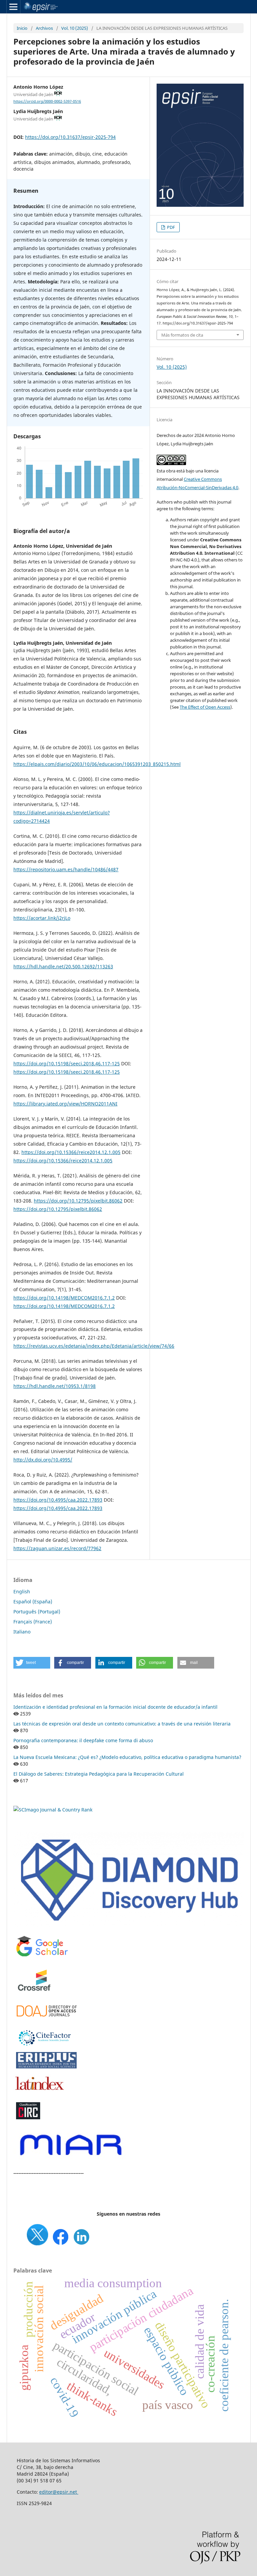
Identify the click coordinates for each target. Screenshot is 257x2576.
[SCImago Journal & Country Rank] (53, 1810)
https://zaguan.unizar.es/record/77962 (57, 1548)
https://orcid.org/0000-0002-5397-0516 (47, 101)
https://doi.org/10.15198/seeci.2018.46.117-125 (67, 1063)
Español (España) (33, 1602)
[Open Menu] (13, 7)
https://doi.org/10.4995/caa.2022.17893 (58, 1500)
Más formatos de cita (182, 335)
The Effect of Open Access (205, 707)
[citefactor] (44, 2047)
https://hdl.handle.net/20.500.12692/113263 (63, 966)
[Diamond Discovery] (128, 1926)
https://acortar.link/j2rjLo (42, 918)
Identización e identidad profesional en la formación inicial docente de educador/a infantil (115, 1707)
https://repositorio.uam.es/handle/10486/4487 (66, 869)
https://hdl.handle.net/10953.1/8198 (55, 1386)
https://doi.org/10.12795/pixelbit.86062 (78, 1201)
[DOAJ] (47, 2020)
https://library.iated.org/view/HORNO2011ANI (65, 1104)
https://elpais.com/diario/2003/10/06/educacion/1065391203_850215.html (97, 764)
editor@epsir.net (59, 2492)
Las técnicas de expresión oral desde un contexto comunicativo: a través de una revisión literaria (122, 1724)
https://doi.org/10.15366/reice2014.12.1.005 (71, 1152)
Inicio (22, 28)
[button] (32, 1663)
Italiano (22, 1632)
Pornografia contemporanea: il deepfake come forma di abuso (83, 1740)
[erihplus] (47, 2067)
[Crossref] (35, 1996)
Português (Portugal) (37, 1612)
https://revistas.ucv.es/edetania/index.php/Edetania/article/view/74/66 (94, 1346)
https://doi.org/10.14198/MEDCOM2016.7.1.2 (64, 1298)
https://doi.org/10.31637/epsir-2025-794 (70, 137)
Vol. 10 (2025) (75, 28)
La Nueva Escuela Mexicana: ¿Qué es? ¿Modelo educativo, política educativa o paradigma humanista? (127, 1757)
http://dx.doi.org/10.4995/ (43, 1460)
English (22, 1591)
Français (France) (33, 1622)
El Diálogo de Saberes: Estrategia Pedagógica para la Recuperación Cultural (99, 1774)
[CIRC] (28, 2118)
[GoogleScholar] (42, 1957)
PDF (170, 227)
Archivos (44, 28)
